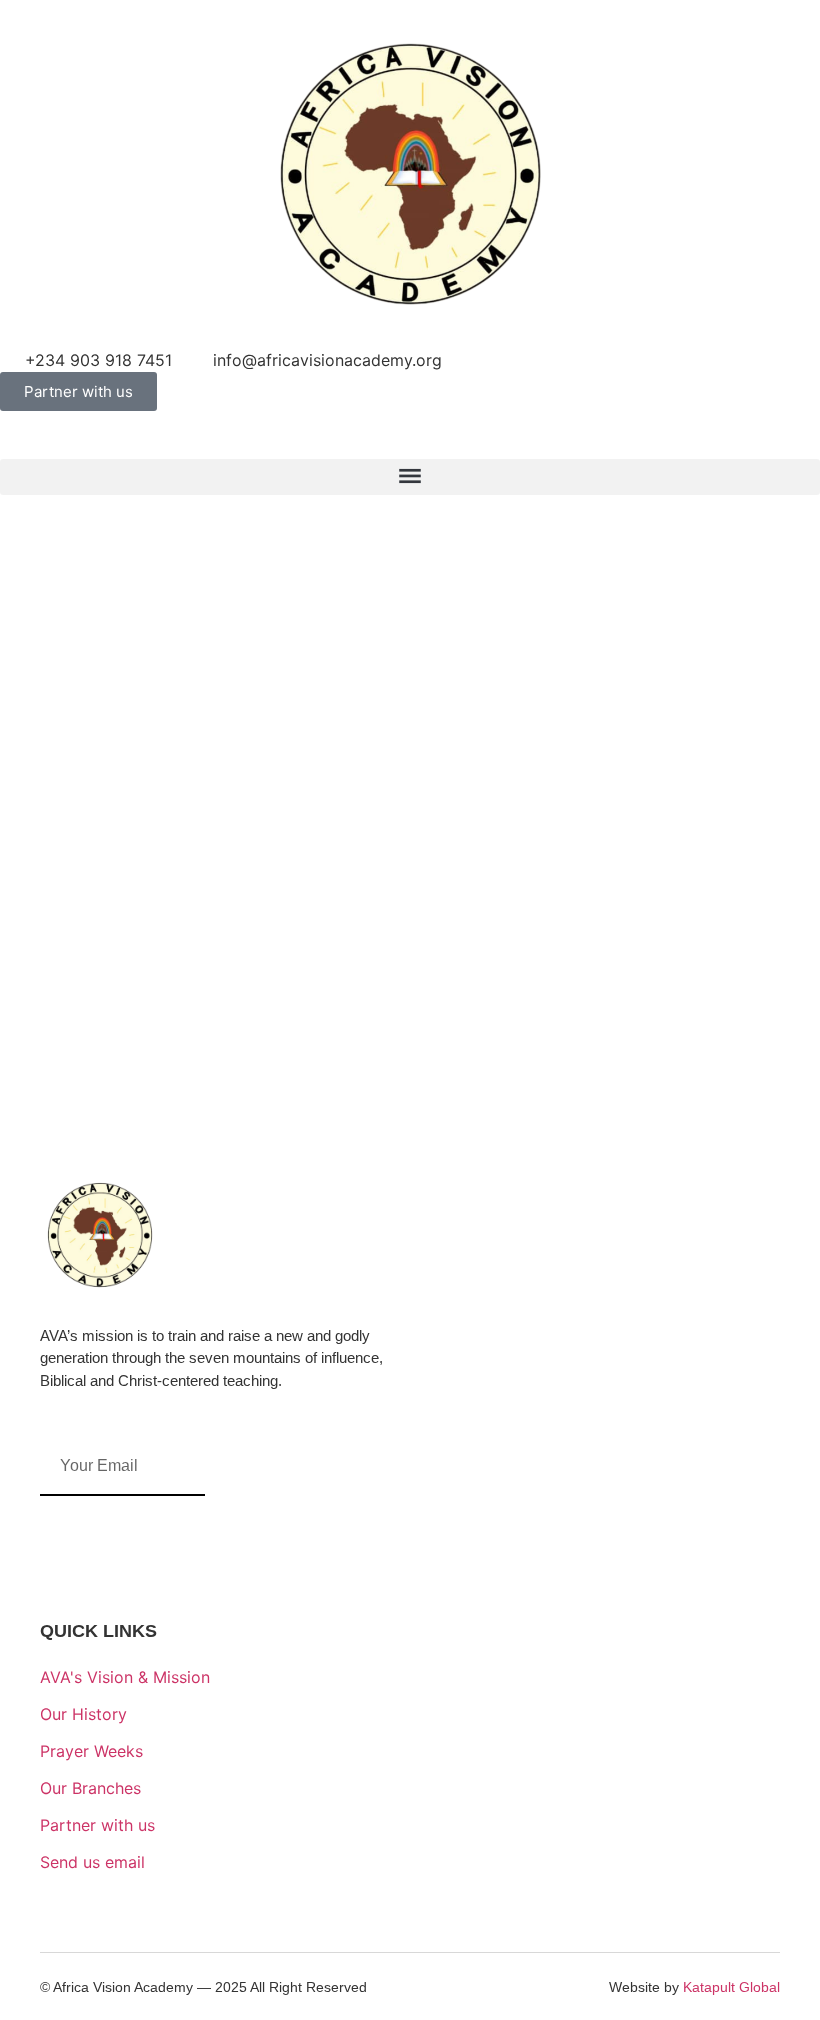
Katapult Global (731, 1987)
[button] (410, 477)
